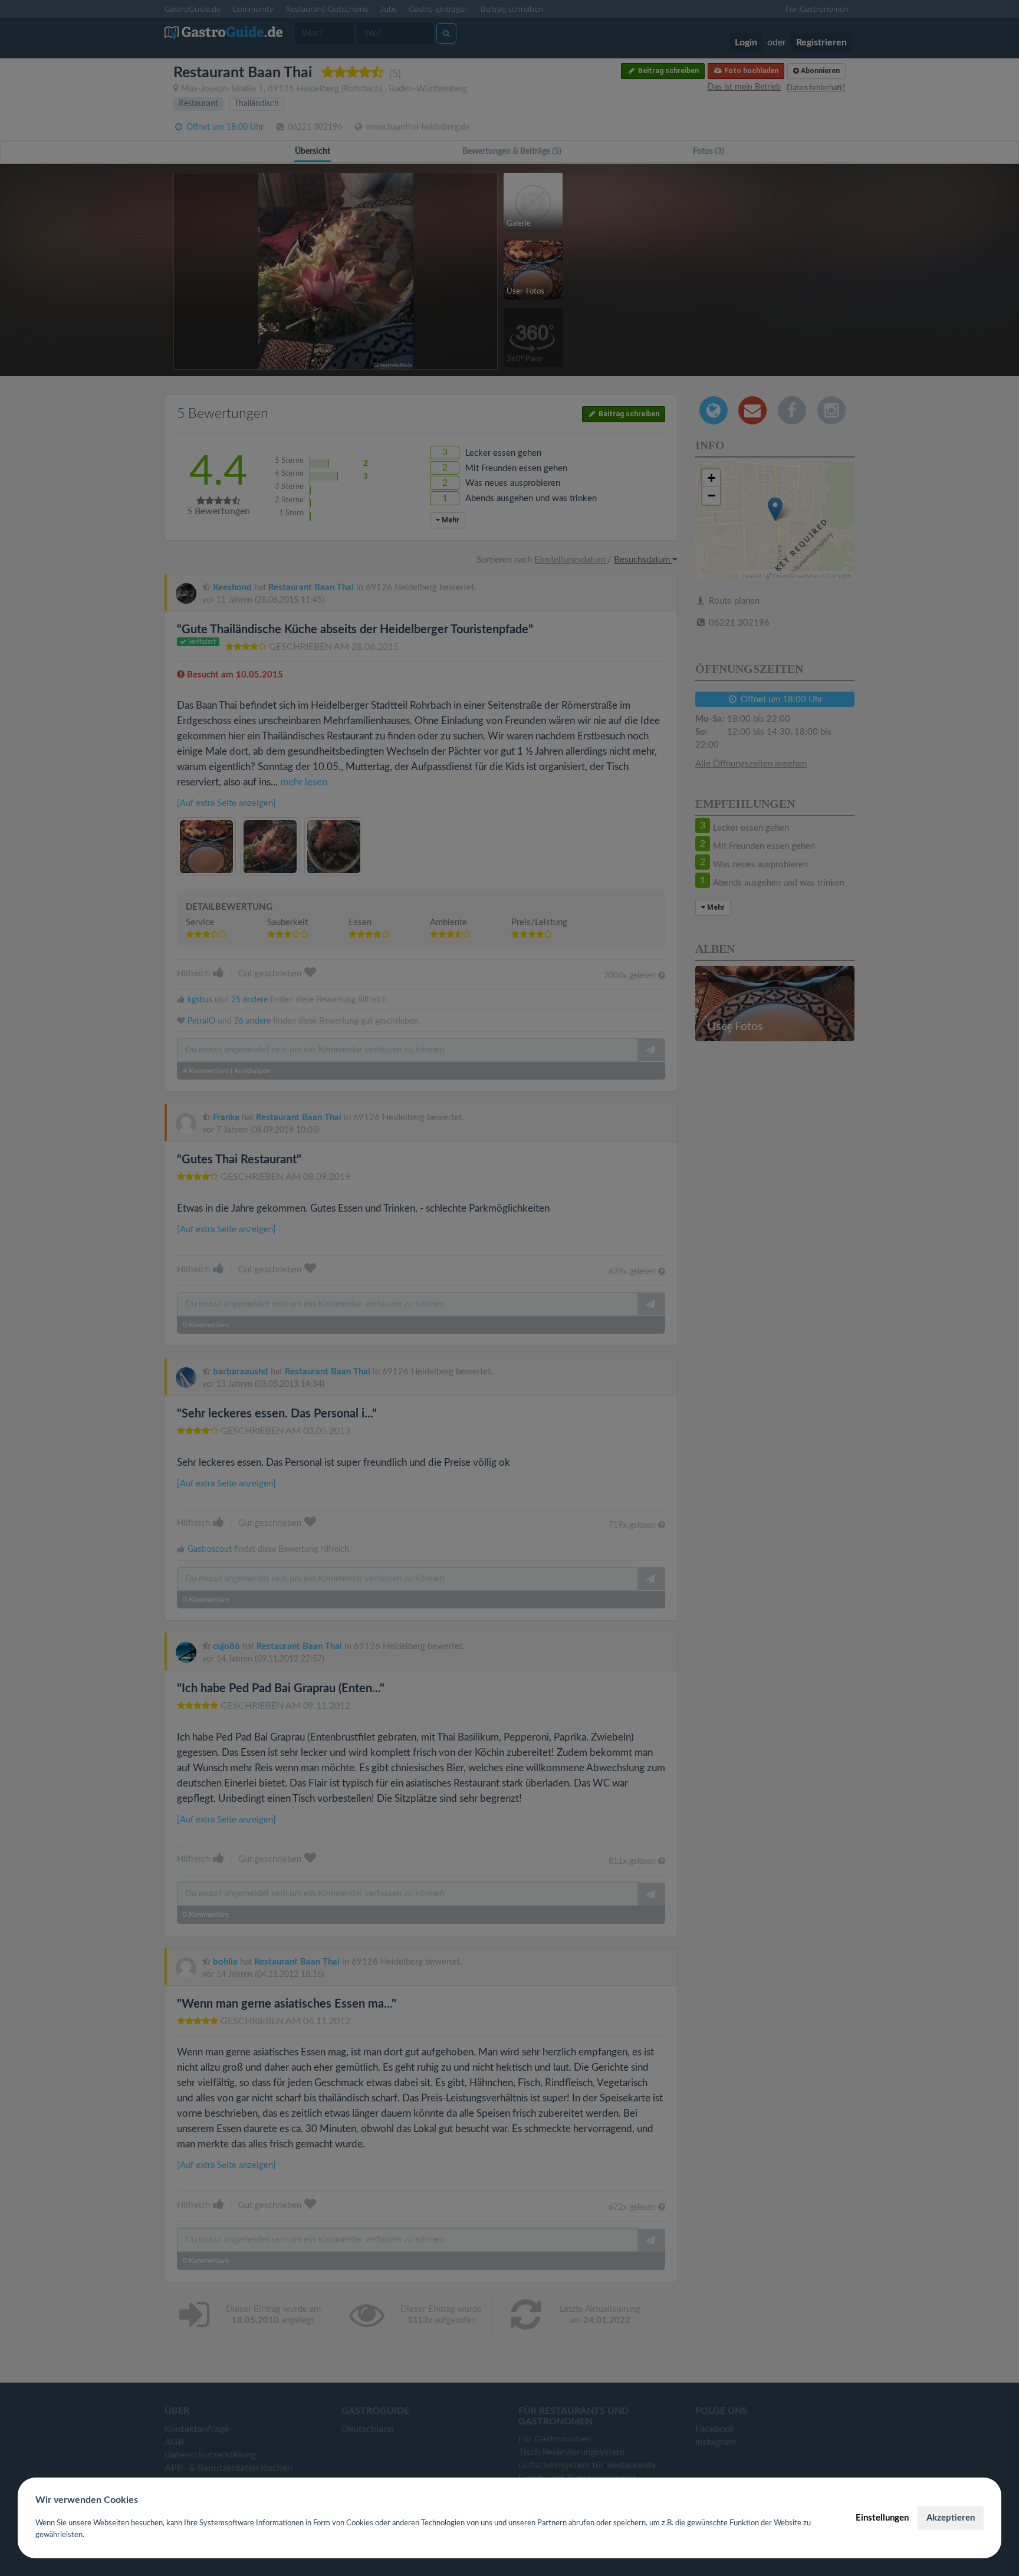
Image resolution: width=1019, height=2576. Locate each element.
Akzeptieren (951, 2518)
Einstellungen (882, 2518)
